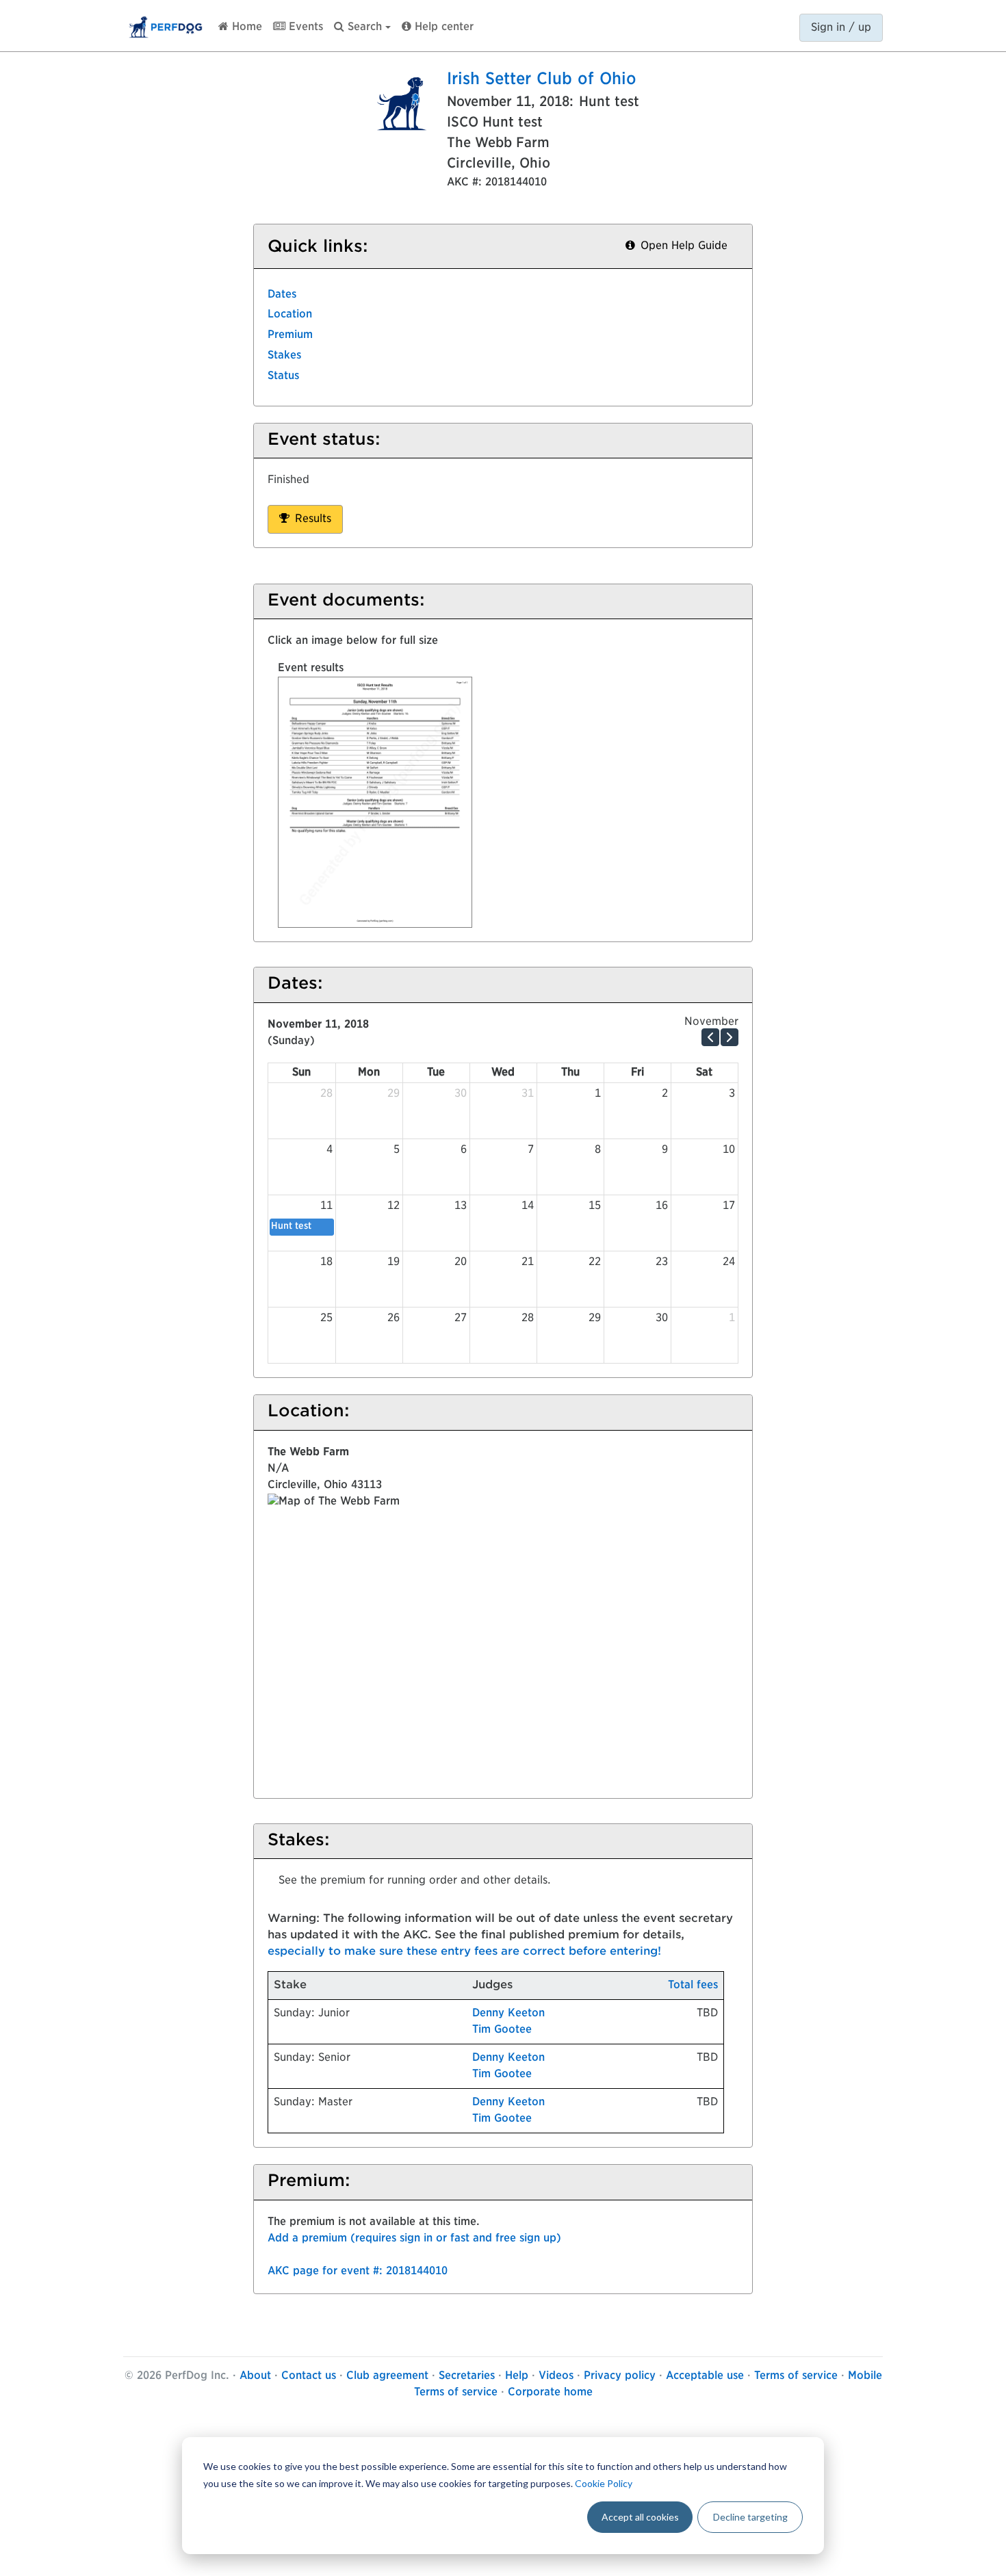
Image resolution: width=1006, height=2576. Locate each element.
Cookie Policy (604, 2483)
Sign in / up (841, 28)
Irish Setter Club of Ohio (542, 80)
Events (304, 27)
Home (245, 27)
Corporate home (550, 2393)
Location (290, 315)
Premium (290, 335)
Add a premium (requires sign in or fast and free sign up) (414, 2239)
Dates (282, 295)
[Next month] (730, 1037)
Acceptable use (705, 2376)
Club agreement (387, 2376)
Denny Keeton (508, 2014)
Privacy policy (620, 2376)
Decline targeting (750, 2517)
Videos (556, 2376)
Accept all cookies (640, 2517)
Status (283, 376)
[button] (362, 24)
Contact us (309, 2376)
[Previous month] (710, 1037)
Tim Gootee (502, 2030)
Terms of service (796, 2376)
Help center (442, 27)
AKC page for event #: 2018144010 (358, 2272)
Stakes (284, 356)
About (255, 2376)
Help (517, 2376)
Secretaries (467, 2376)
